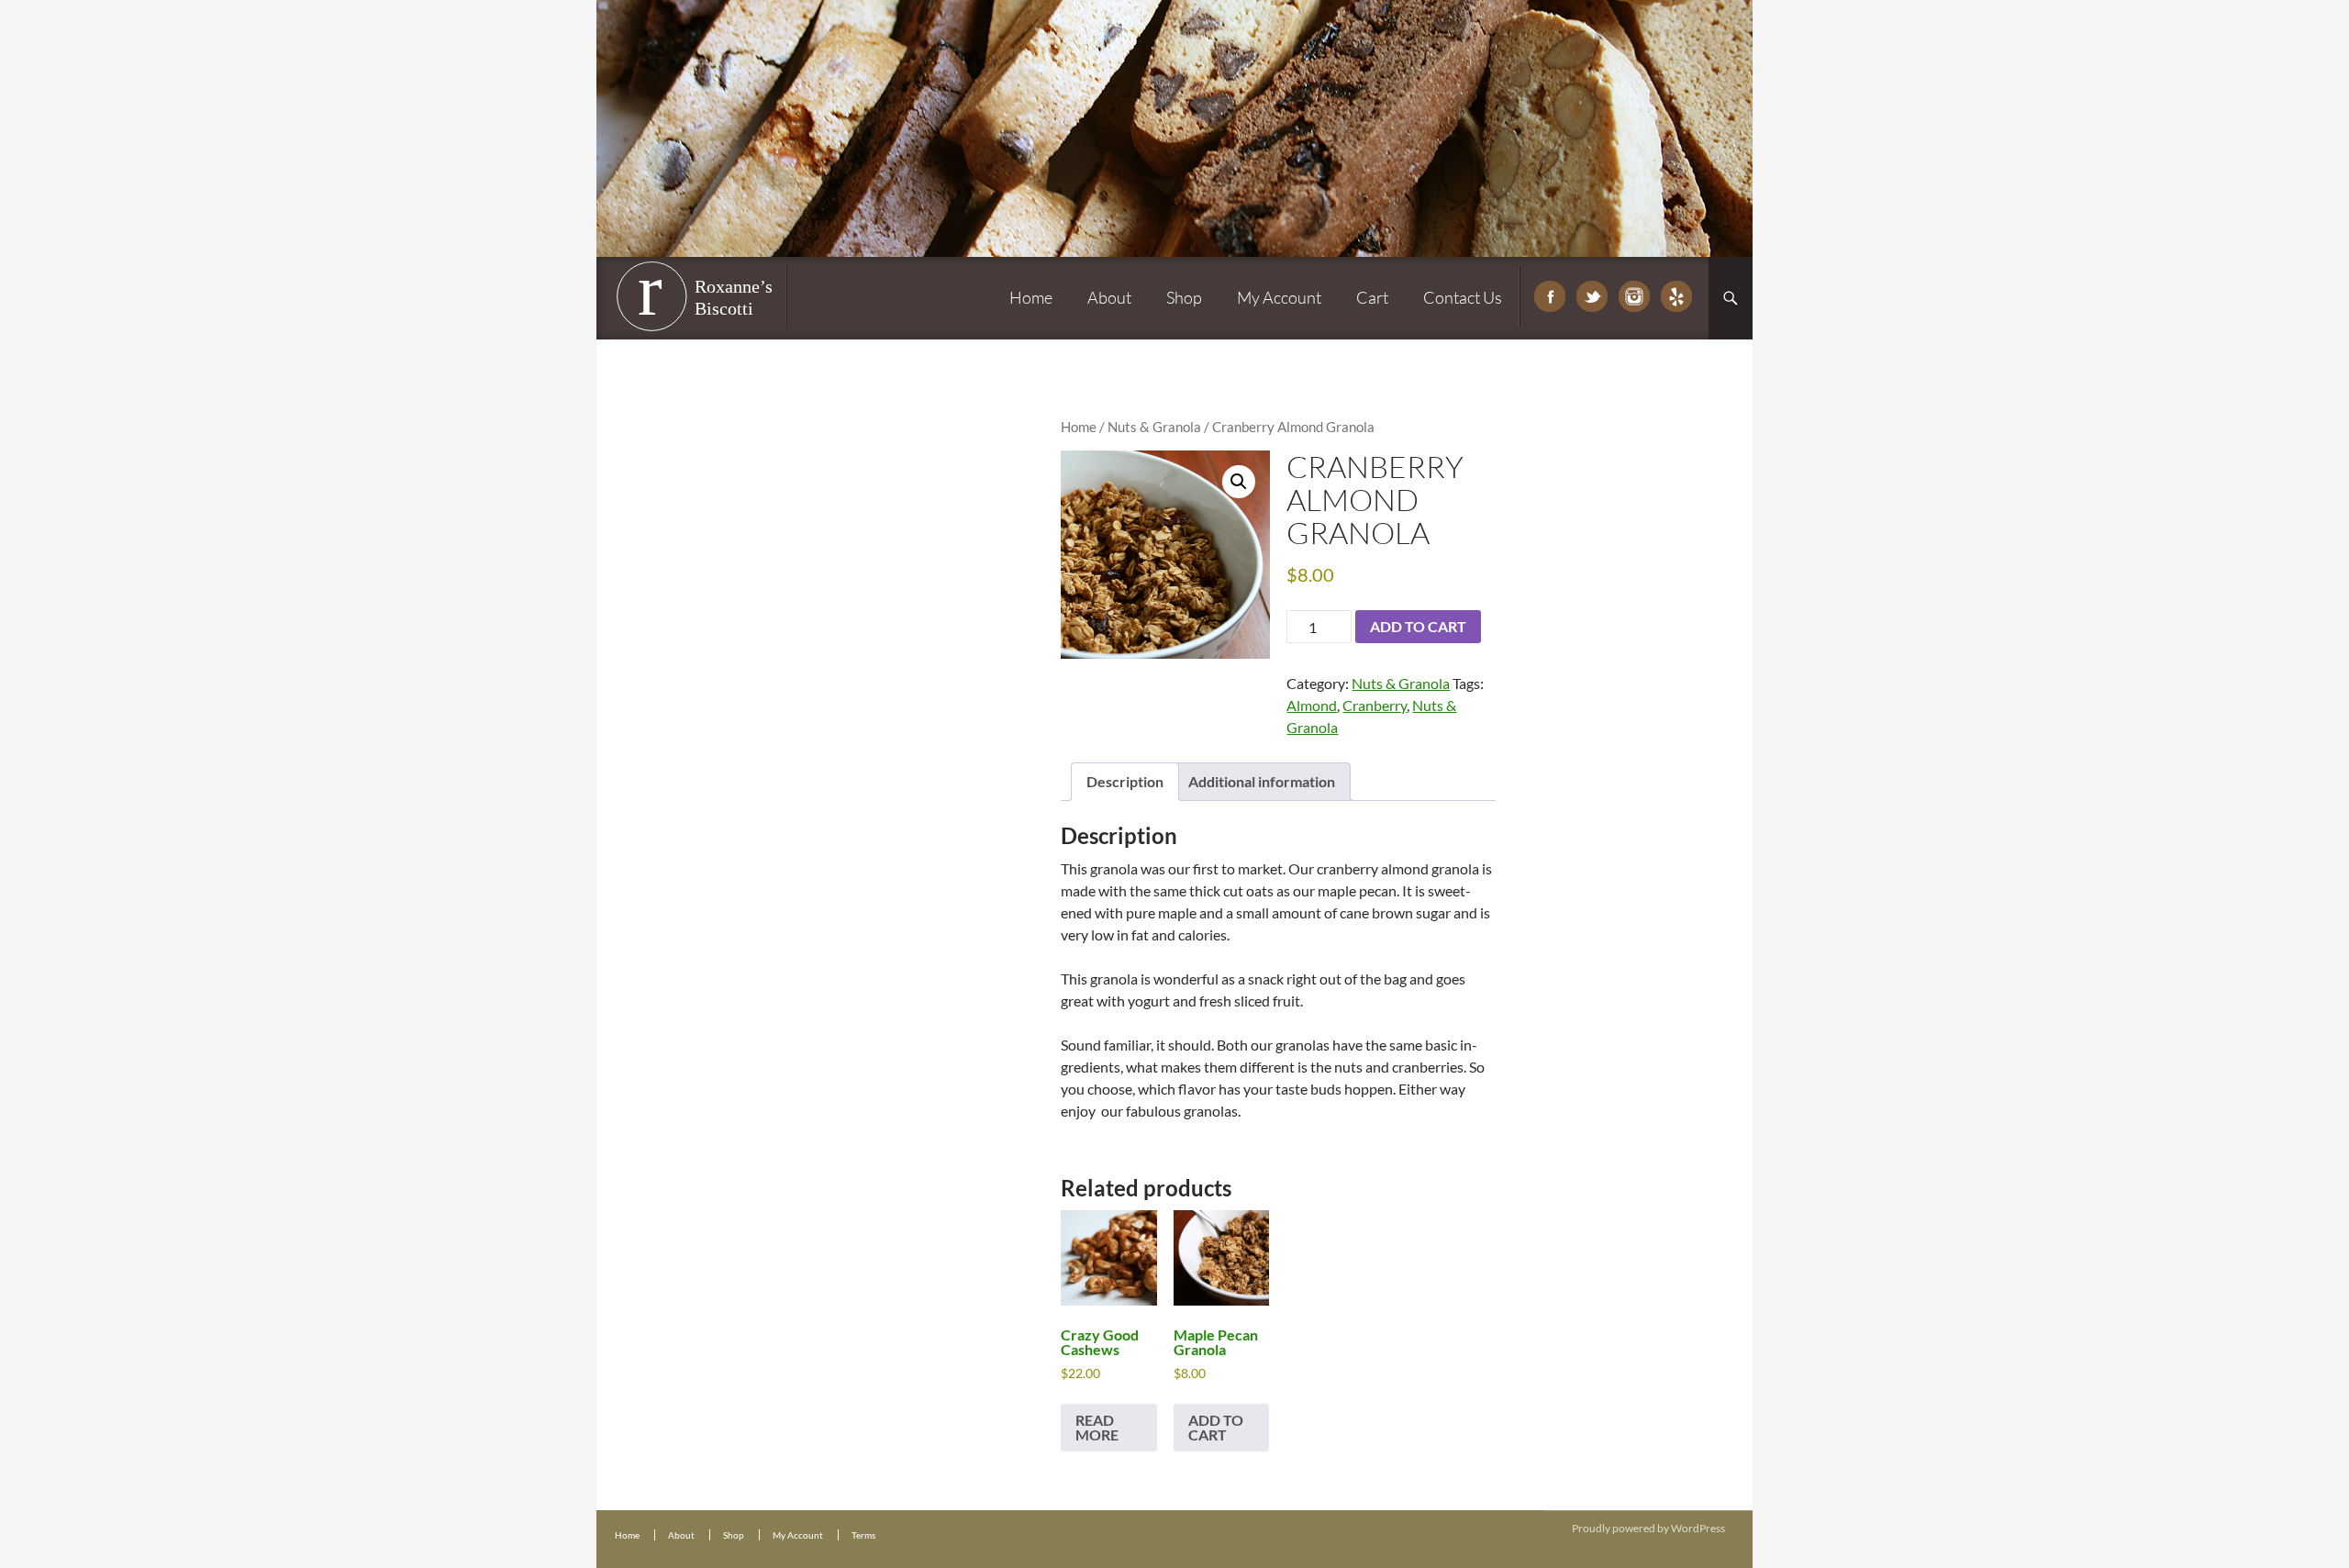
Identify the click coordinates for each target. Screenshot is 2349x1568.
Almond (1312, 705)
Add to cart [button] (1216, 1427)
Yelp (1676, 296)
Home (1031, 297)
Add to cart (1418, 626)
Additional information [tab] (1262, 781)
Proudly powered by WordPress (1648, 1528)
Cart (1372, 297)
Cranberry (1375, 705)
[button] (1239, 482)
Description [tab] (1125, 781)
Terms (863, 1535)
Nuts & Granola (1154, 427)
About (1109, 297)
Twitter (1592, 296)
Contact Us (1463, 297)
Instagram (1634, 296)
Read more (1097, 1427)
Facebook (1550, 296)
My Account (1279, 297)
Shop (1184, 297)
